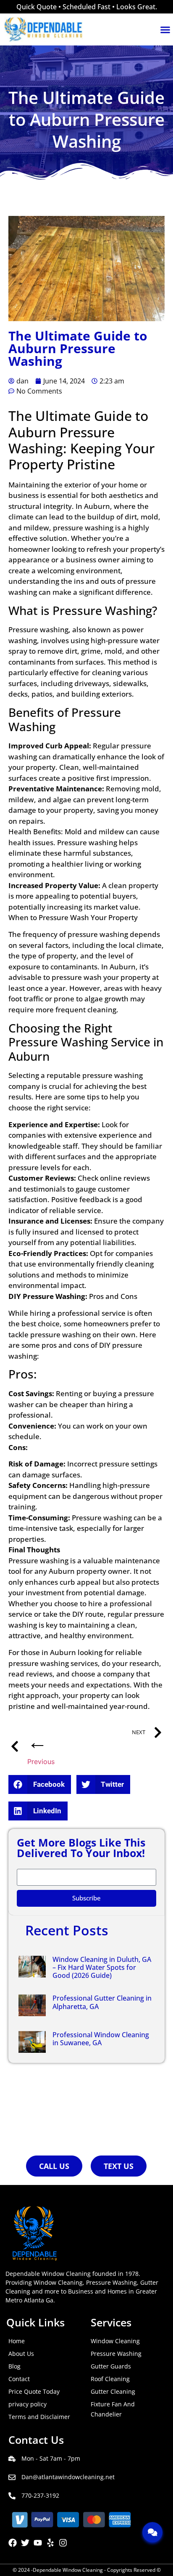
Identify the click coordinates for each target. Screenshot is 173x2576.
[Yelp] (50, 2543)
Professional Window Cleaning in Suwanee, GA (101, 2039)
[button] (40, 1784)
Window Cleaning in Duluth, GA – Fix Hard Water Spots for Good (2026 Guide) (102, 1967)
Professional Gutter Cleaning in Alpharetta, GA (102, 2002)
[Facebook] (13, 2543)
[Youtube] (38, 2543)
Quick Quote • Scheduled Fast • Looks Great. (87, 7)
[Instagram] (63, 2543)
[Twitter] (25, 2543)
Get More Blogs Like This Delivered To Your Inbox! (81, 1849)
